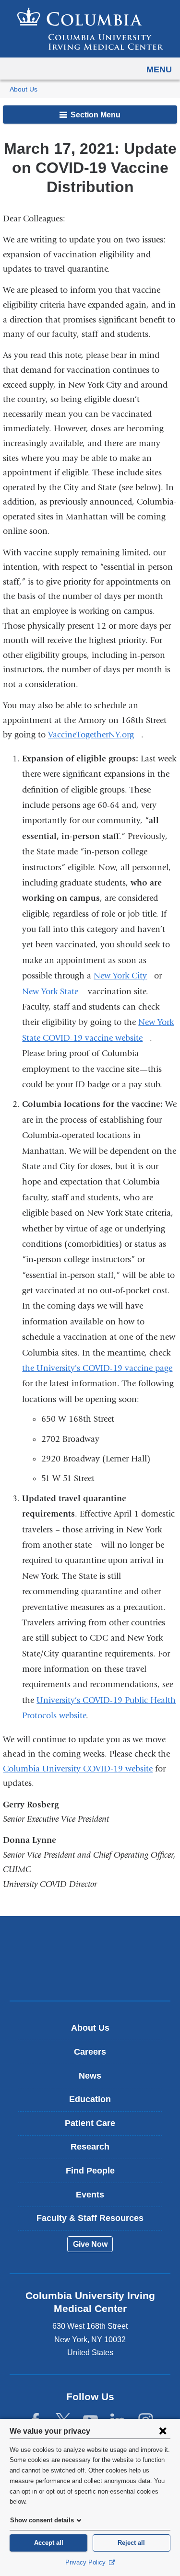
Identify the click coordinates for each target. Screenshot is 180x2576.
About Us (24, 89)
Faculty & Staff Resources (90, 2218)
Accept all (49, 2543)
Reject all (131, 2543)
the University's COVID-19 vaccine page (97, 1368)
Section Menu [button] (95, 115)
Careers (90, 2052)
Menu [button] (159, 69)
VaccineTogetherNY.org (95, 735)
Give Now (90, 2244)
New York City (124, 976)
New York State (54, 992)
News (90, 2076)
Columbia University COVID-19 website (78, 1769)
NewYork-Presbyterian (90, 1973)
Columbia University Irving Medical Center (90, 1943)
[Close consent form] (163, 2431)
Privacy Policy (86, 2562)
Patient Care (90, 2123)
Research (90, 2147)
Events (90, 2195)
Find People (90, 2171)
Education (90, 2099)
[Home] (90, 29)
